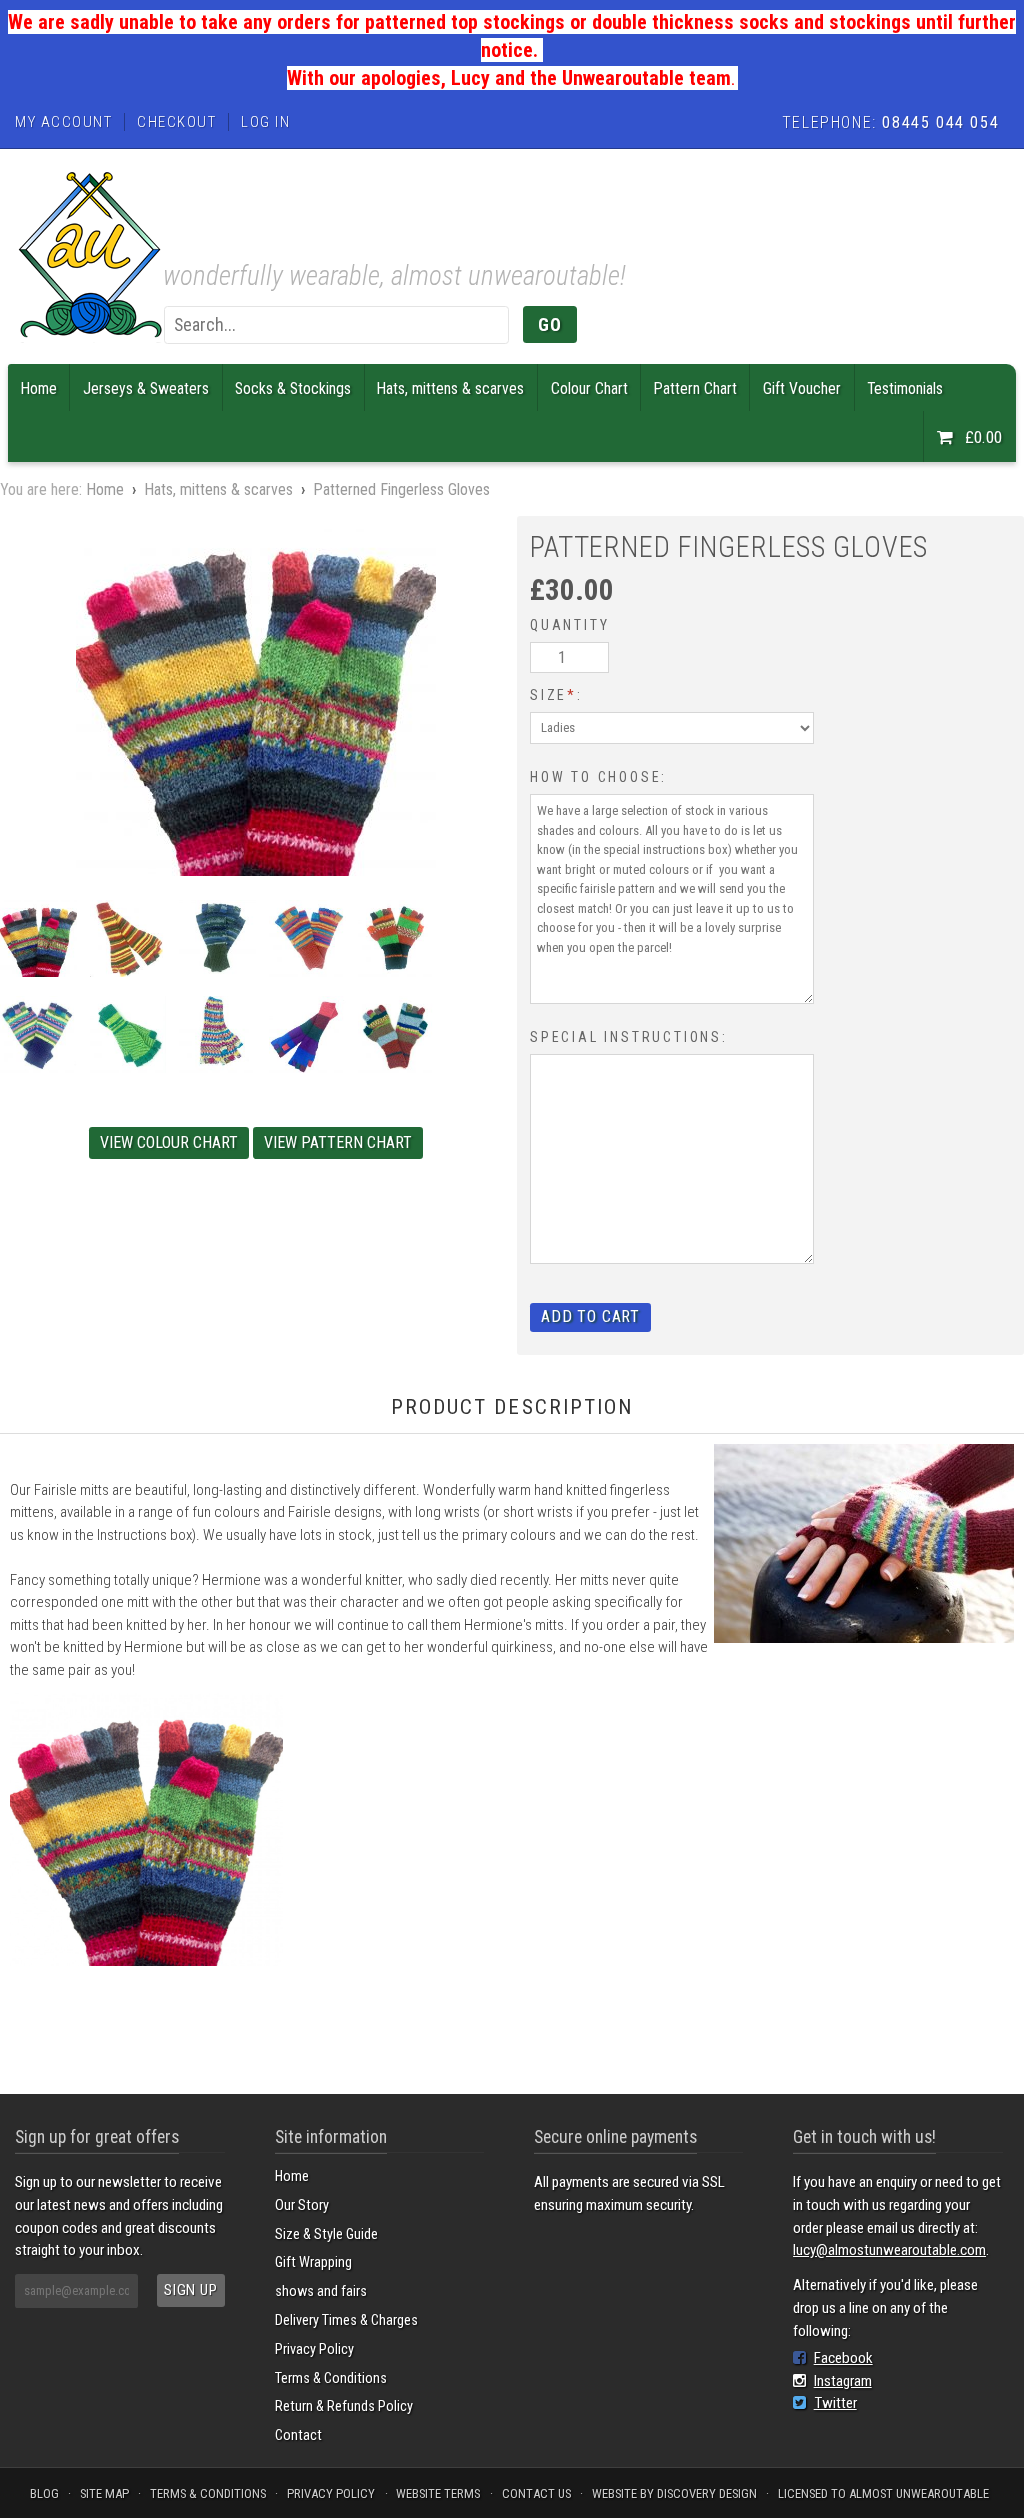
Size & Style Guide (326, 2234)
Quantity (569, 625)
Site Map (104, 2493)
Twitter (835, 2403)
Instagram (843, 2381)
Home (39, 388)
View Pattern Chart (338, 1143)
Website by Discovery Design (674, 2493)
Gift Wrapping (313, 2262)
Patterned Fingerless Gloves (401, 489)
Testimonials (905, 388)
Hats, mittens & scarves (450, 388)
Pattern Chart (695, 388)
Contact (298, 2435)
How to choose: (598, 777)
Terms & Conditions (331, 2378)
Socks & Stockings (293, 388)
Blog (44, 2493)
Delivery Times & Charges (346, 2320)
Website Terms (438, 2493)
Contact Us (536, 2493)
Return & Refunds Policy (344, 2406)
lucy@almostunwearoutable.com (889, 2250)
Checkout (176, 122)
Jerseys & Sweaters (146, 388)
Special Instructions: (629, 1037)
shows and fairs (321, 2291)
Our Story (302, 2205)
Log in (265, 122)
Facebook (843, 2358)
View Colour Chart (169, 1143)
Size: (556, 695)
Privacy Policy (314, 2349)
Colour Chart (589, 388)
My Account (63, 122)
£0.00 (981, 437)
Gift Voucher (802, 388)
